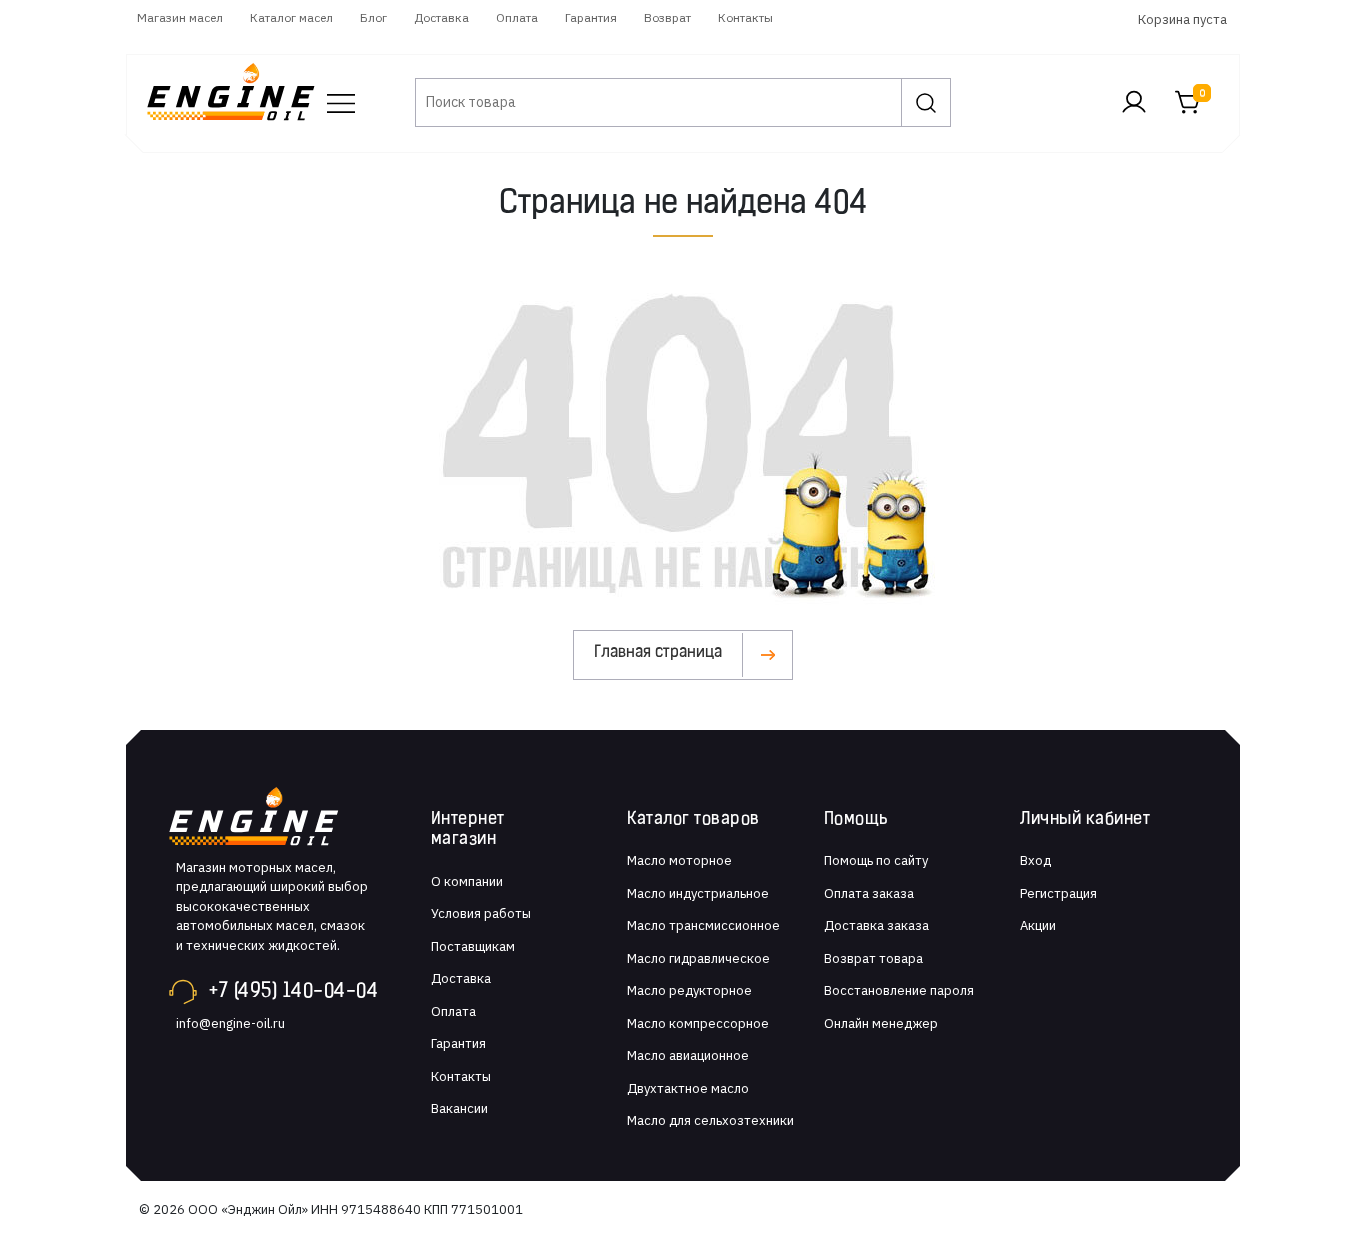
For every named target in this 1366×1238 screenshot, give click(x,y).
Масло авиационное (688, 1055)
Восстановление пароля (899, 990)
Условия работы (481, 913)
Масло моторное (679, 860)
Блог (373, 17)
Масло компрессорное (698, 1023)
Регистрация (1058, 893)
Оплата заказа (869, 893)
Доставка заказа (876, 925)
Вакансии (459, 1108)
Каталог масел (291, 17)
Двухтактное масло (688, 1088)
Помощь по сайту (876, 860)
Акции (1038, 925)
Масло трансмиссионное (703, 925)
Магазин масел (180, 17)
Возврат (667, 17)
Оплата (517, 17)
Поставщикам (473, 946)
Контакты (745, 17)
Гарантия (591, 17)
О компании (467, 881)
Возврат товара (873, 958)
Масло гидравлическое (698, 958)
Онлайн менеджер (881, 1023)
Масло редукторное (689, 990)
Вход (1035, 860)
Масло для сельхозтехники (710, 1120)
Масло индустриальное (698, 893)
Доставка (441, 17)
